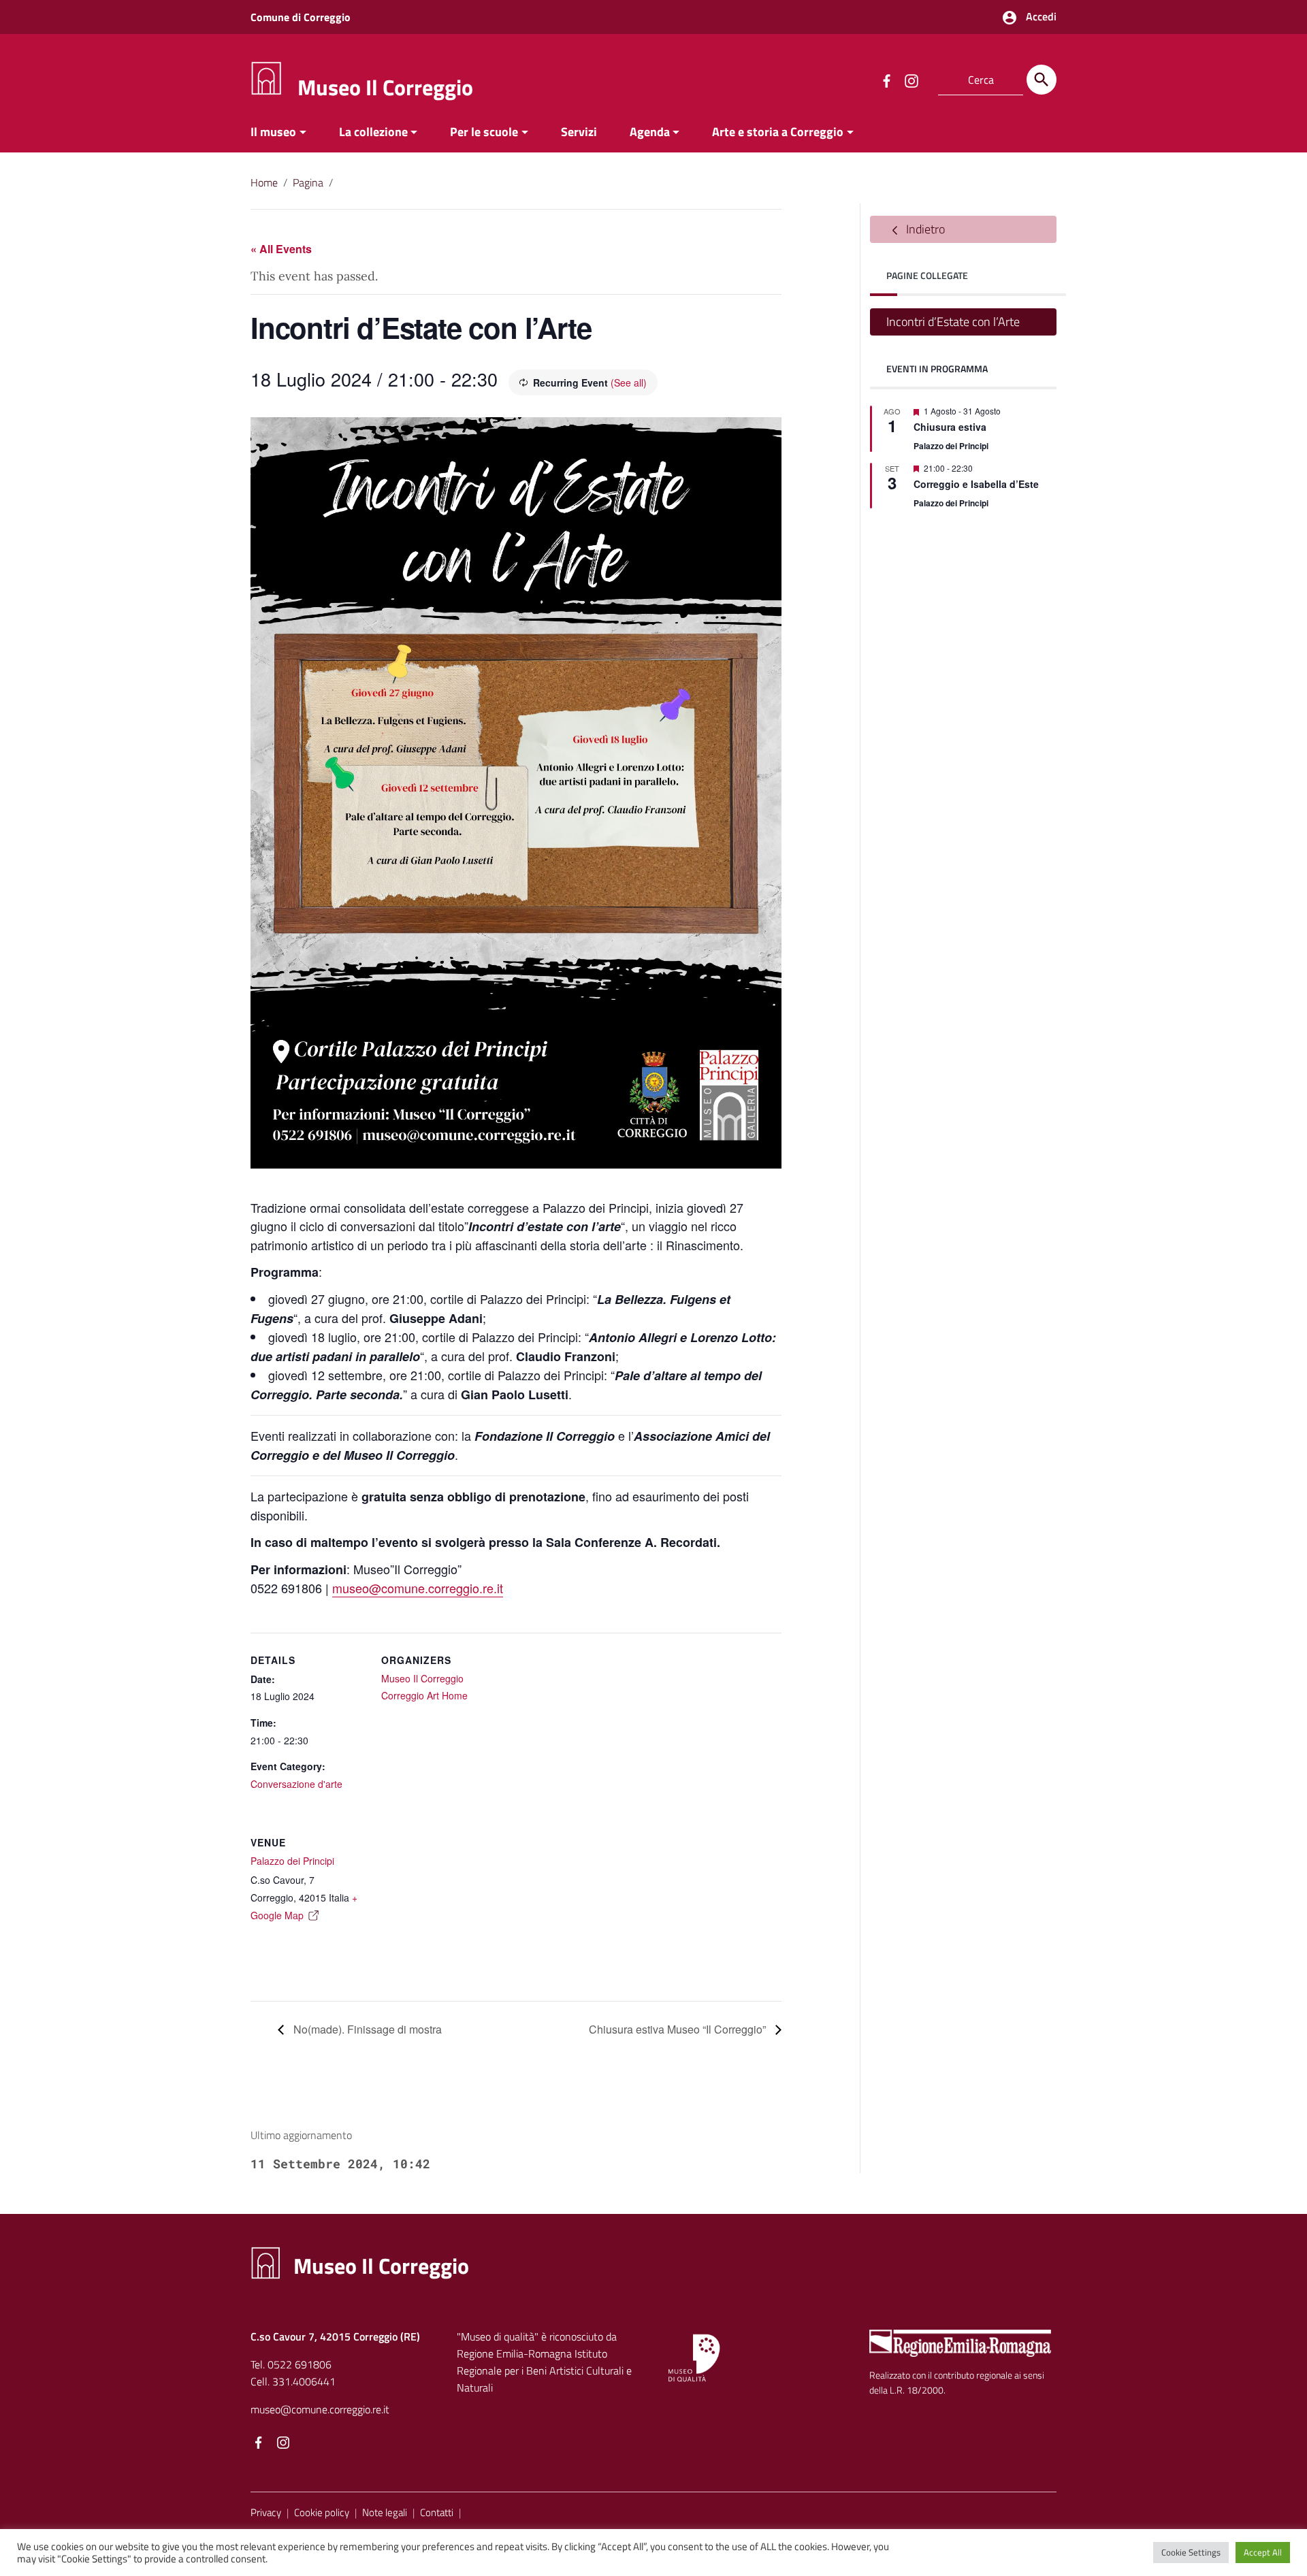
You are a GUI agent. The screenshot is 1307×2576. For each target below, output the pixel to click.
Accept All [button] (1263, 2552)
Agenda (650, 132)
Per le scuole (484, 132)
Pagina (308, 182)
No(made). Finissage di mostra (366, 2029)
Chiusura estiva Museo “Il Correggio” (679, 2029)
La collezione (373, 132)
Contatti (437, 2512)
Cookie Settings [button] (1191, 2552)
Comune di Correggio (301, 17)
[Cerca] (1042, 80)
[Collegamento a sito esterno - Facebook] (886, 80)
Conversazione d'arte (296, 1784)
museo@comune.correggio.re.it (418, 1588)
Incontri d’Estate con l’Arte (953, 322)
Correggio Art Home (424, 1695)
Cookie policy (322, 2512)
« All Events (281, 249)
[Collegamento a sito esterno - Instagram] (911, 80)
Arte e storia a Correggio (778, 132)
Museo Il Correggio (385, 87)
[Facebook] (259, 2444)
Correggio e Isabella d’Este (976, 484)
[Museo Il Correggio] (266, 77)
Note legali (385, 2512)
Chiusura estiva (950, 427)
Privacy (266, 2512)
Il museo (273, 132)
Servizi (579, 132)
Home (264, 182)
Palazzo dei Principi (292, 1861)
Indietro (924, 229)
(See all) (629, 382)
